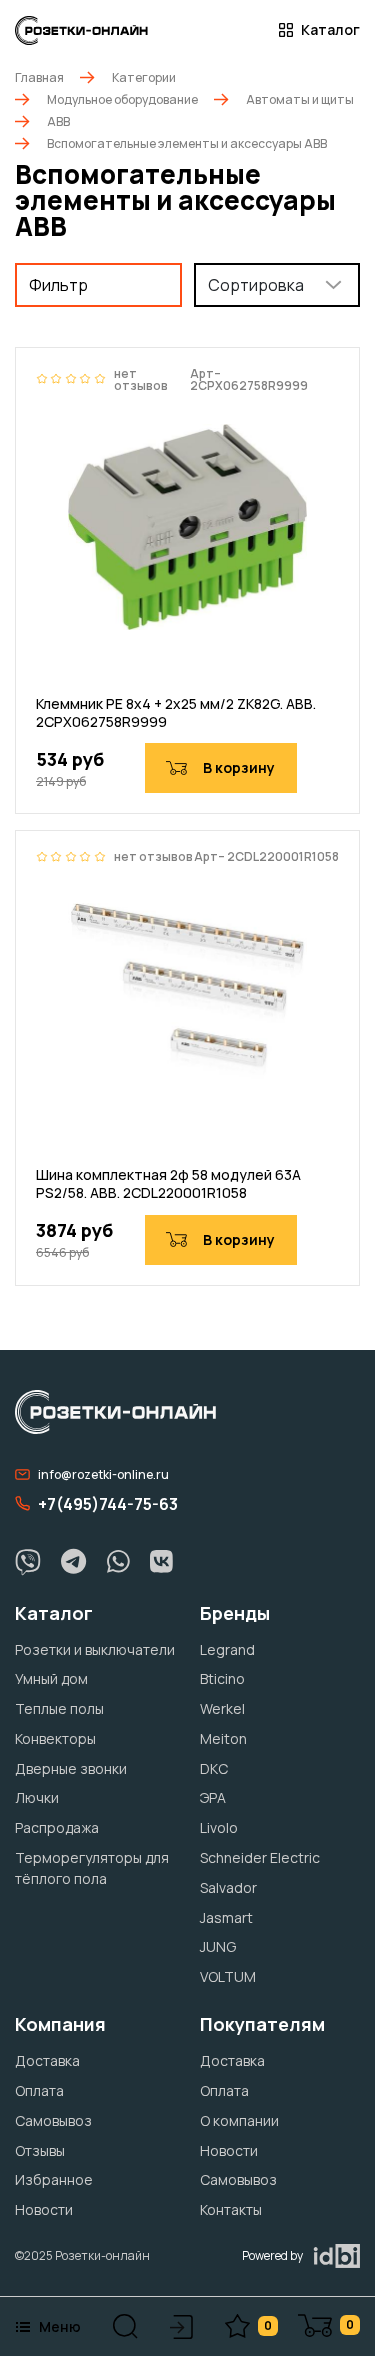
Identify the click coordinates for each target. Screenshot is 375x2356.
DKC (214, 1768)
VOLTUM (228, 1976)
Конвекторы (55, 1738)
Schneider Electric (260, 1857)
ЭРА (213, 1797)
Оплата (39, 2090)
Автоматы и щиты (300, 99)
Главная (39, 77)
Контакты (231, 2209)
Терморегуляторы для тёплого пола (92, 1868)
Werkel (222, 1708)
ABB (58, 121)
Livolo (219, 1827)
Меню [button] (60, 2326)
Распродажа (57, 1827)
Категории (144, 77)
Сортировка (256, 285)
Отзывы (40, 2150)
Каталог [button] (330, 30)
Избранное (54, 2179)
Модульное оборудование (122, 99)
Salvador (228, 1887)
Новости (44, 2209)
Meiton (223, 1738)
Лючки (37, 1797)
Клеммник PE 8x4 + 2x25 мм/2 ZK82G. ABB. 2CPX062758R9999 (176, 713)
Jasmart (226, 1917)
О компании (239, 2120)
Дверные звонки (71, 1768)
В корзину (239, 767)
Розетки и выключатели (95, 1649)
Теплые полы (59, 1708)
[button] (125, 2326)
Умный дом (51, 1678)
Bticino (222, 1678)
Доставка (47, 2060)
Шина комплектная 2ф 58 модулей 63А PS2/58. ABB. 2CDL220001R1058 (168, 1184)
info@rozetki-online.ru (103, 1474)
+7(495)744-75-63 (108, 1504)
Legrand (227, 1649)
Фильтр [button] (58, 285)
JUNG (218, 1946)
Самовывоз (53, 2120)
